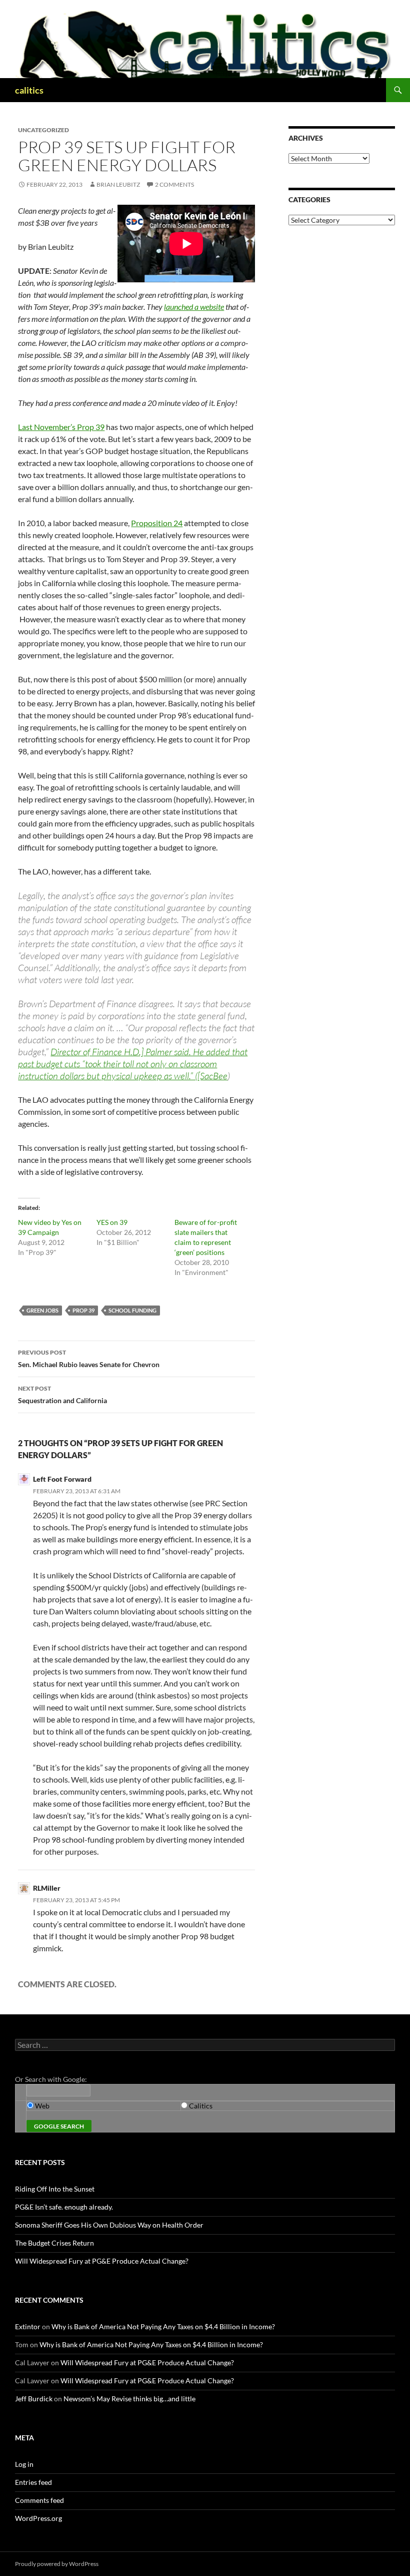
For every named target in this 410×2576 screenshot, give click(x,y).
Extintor (28, 2326)
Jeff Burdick (34, 2399)
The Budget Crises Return (54, 2243)
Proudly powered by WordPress (57, 2564)
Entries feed (33, 2482)
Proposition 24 (157, 523)
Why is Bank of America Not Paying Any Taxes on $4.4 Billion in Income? (163, 2326)
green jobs (42, 1310)
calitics (29, 90)
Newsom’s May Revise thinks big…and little (129, 2399)
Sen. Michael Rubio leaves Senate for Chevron (89, 1359)
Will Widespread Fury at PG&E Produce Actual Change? (102, 2261)
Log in (24, 2464)
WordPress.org (38, 2518)
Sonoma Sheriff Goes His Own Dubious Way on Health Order (109, 2225)
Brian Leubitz (118, 184)
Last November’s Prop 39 (61, 427)
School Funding (132, 1310)
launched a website (194, 307)
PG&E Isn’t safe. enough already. (64, 2207)
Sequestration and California (62, 1395)
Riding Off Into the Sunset (55, 2189)
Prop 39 (83, 1310)
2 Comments (174, 184)
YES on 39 (112, 1222)
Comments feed (39, 2500)
